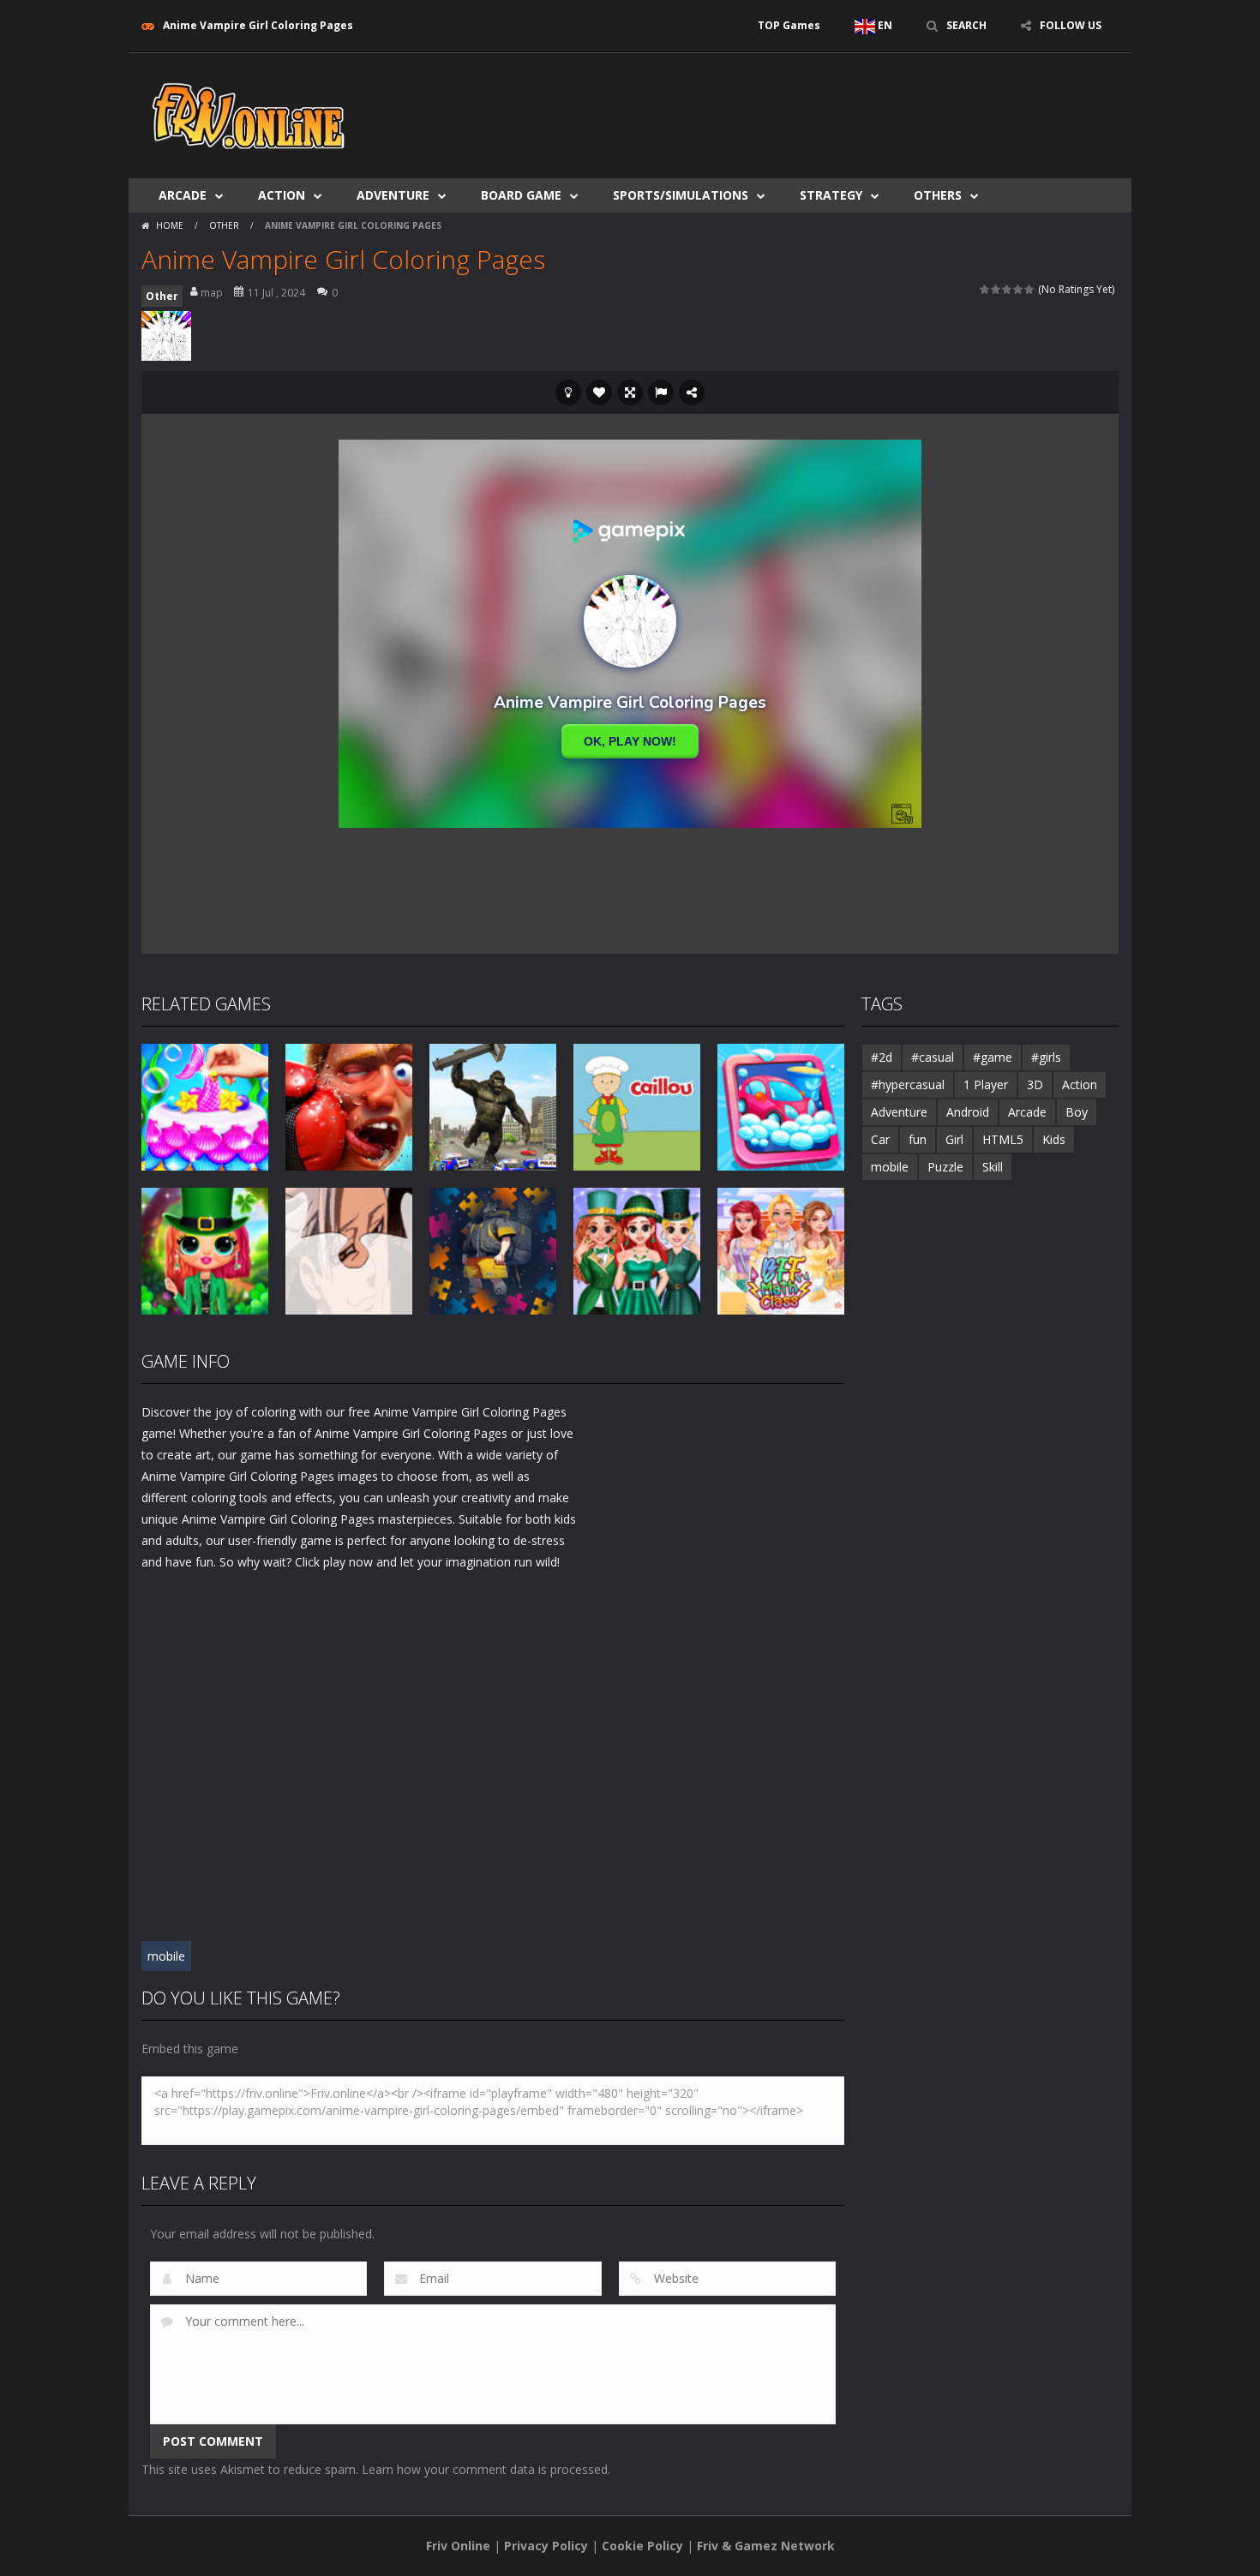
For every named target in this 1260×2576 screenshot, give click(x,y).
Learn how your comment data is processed (485, 2469)
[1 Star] (985, 289)
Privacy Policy (546, 2546)
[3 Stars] (1008, 289)
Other (224, 225)
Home (170, 225)
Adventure (393, 195)
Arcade (183, 195)
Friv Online (458, 2546)
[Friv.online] (249, 114)
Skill (993, 1167)
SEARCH (966, 25)
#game (993, 1057)
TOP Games (789, 25)
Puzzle (945, 1167)
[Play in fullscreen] (630, 392)
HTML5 (1003, 1139)
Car (880, 1139)
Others (938, 195)
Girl (954, 1139)
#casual (933, 1057)
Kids (1054, 1139)
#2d (882, 1057)
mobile (166, 1956)
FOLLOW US (1071, 25)
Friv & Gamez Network (766, 2546)
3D (1035, 1084)
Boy (1077, 1112)
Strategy (831, 195)
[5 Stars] (1030, 289)
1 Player (986, 1084)
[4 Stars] (1019, 289)
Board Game (521, 195)
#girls (1046, 1057)
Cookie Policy (642, 2546)
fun (918, 1139)
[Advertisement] (807, 105)
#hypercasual (908, 1084)
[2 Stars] (996, 289)
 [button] (661, 392)
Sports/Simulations (681, 195)
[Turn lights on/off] (568, 392)
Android (968, 1112)
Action (282, 195)
